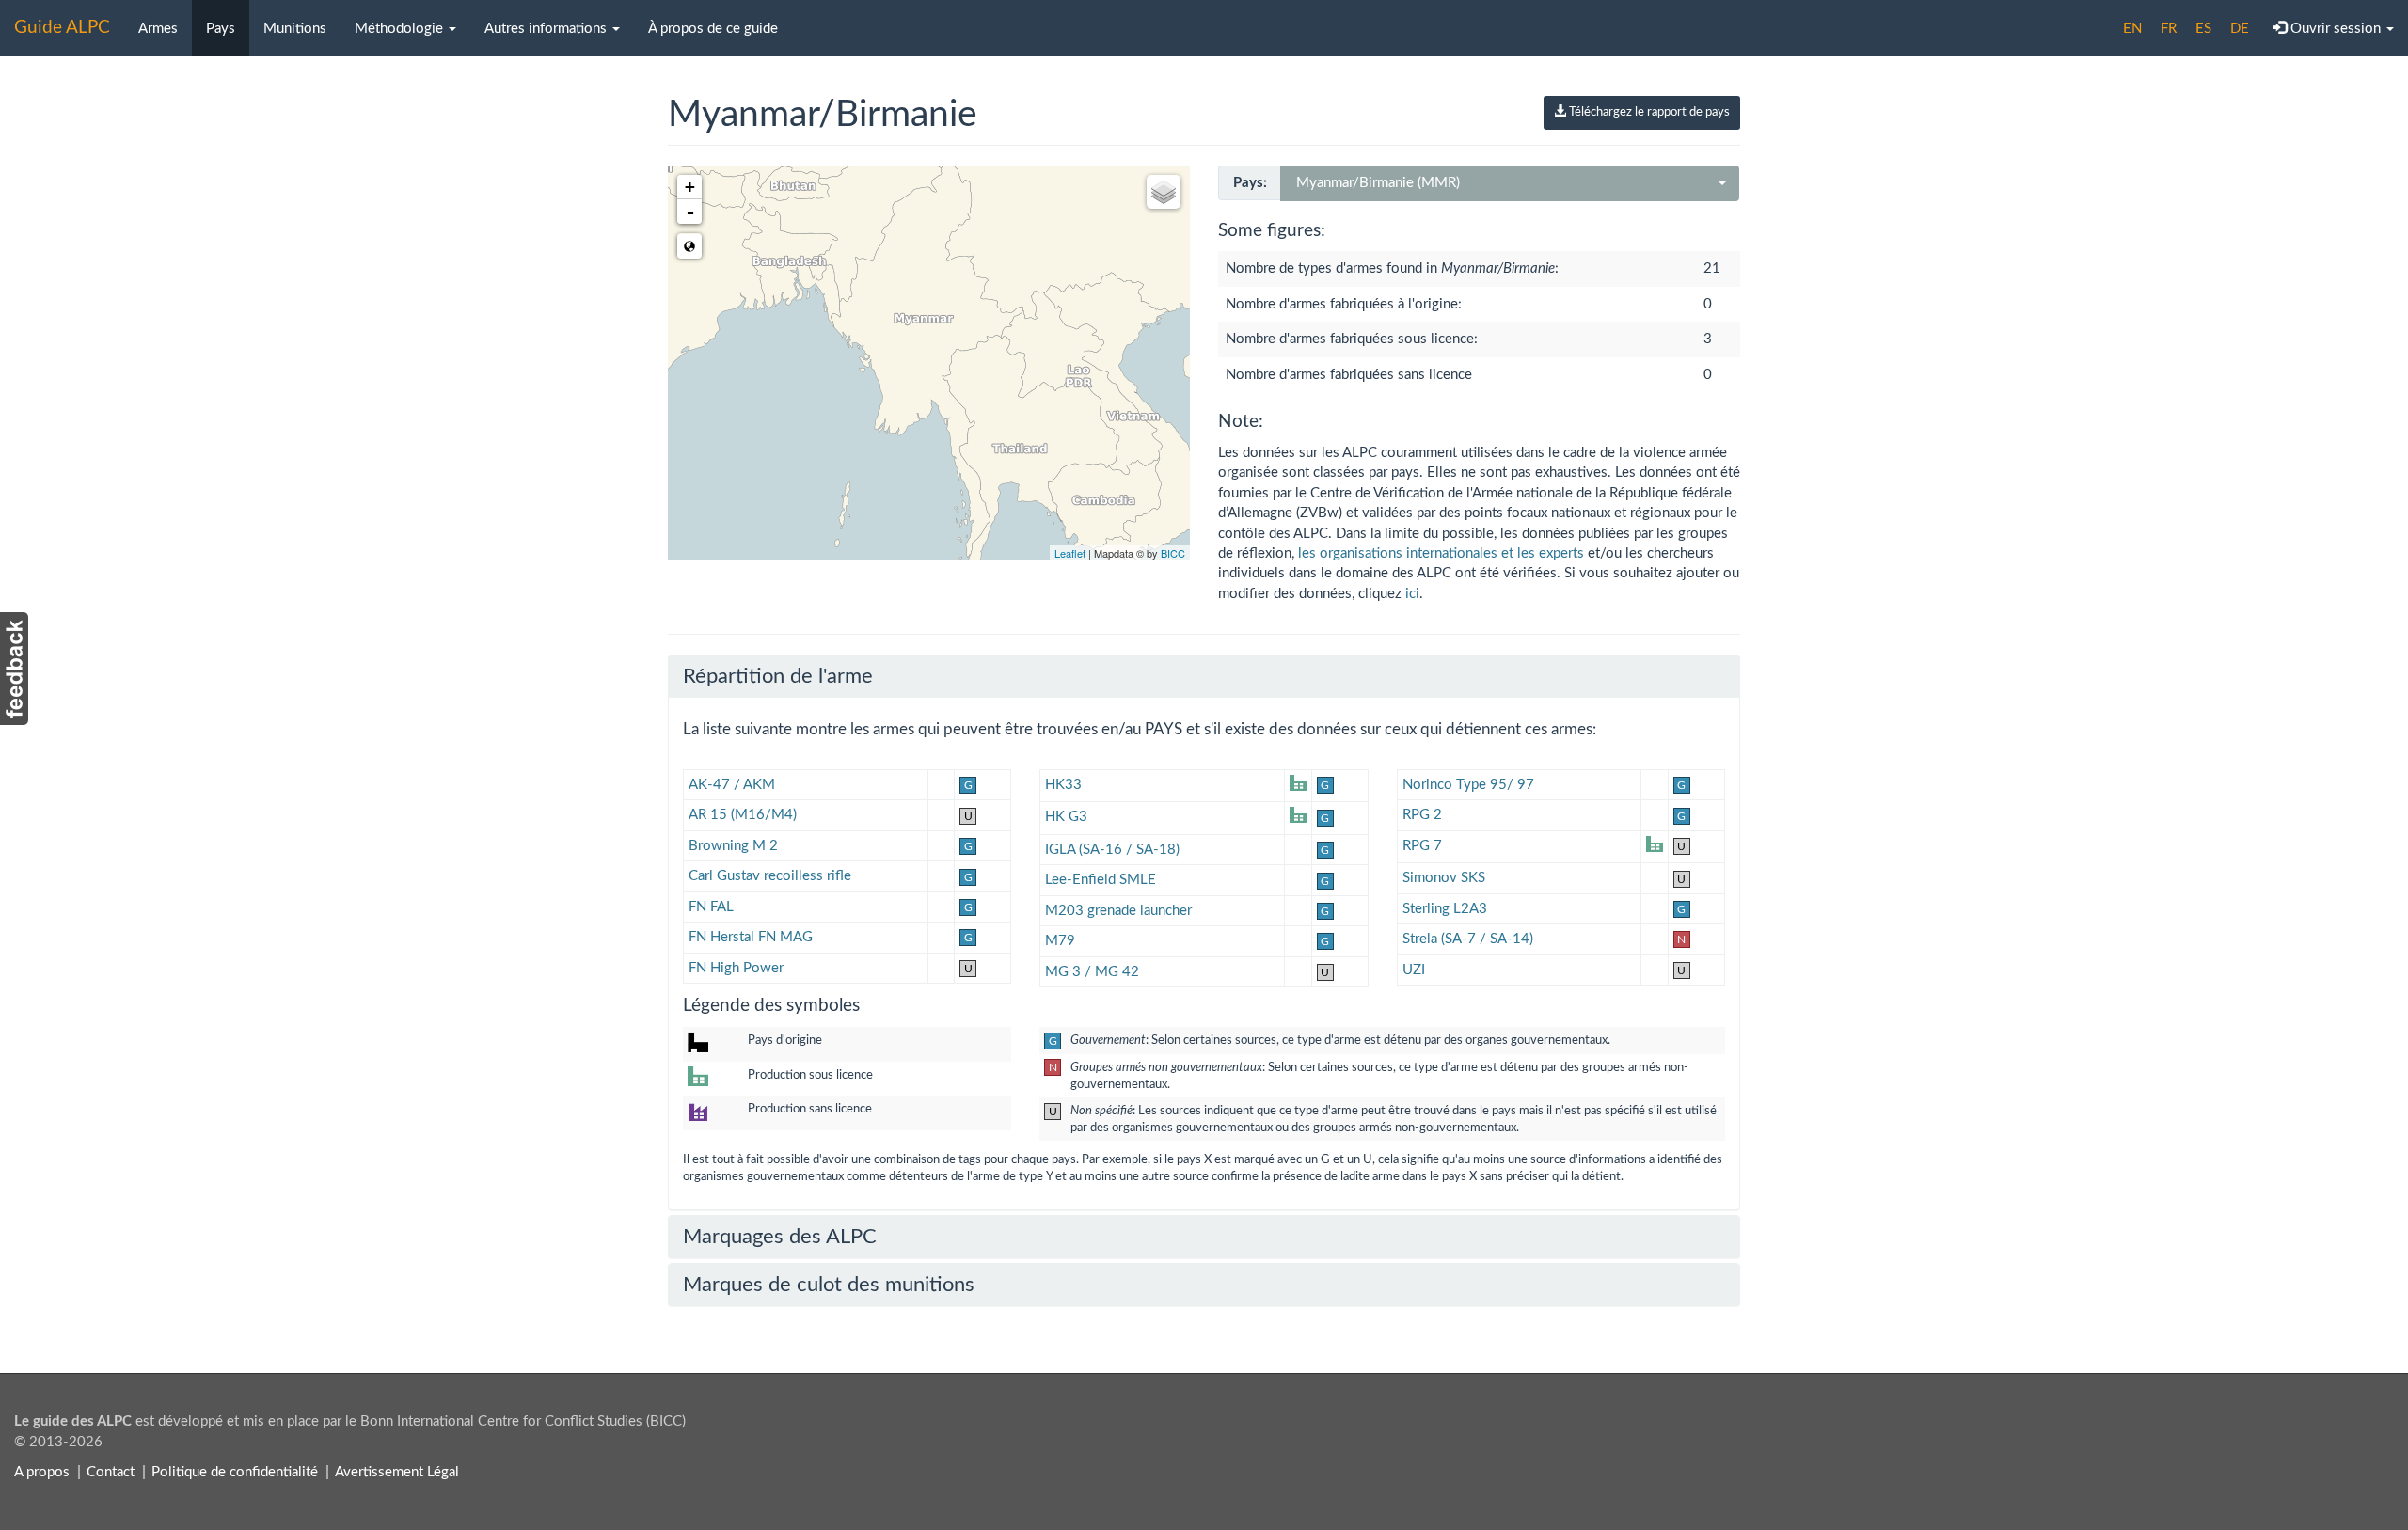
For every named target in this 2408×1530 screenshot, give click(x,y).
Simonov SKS (1444, 878)
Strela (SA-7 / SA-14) (1468, 939)
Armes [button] (158, 29)
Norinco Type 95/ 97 (1468, 785)
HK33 (1063, 785)
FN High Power (736, 968)
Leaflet (1070, 553)
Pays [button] (221, 29)
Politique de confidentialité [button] (235, 1472)
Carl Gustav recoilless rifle (770, 876)
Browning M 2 (733, 846)
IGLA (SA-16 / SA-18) (1112, 850)
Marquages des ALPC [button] (780, 1237)
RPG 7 (1422, 846)
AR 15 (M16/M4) (743, 815)
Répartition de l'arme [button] (778, 676)
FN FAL (711, 907)
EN (2132, 29)
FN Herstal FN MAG (751, 937)
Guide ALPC (62, 28)
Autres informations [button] (547, 29)
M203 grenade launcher (1118, 911)
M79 (1060, 941)
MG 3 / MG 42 (1092, 972)
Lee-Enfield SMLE (1101, 880)
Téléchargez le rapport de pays (1648, 112)
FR (2169, 29)
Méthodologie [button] (401, 29)
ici (1412, 594)
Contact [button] (111, 1472)
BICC (1173, 553)
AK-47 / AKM (732, 785)
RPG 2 (1422, 815)
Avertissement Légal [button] (397, 1472)
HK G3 (1066, 817)
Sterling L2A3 (1445, 909)
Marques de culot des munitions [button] (829, 1285)
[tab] (1204, 676)
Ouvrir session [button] (2336, 29)
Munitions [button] (295, 29)
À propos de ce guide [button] (713, 29)
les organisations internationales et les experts (1441, 553)
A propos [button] (42, 1472)
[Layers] (1164, 192)
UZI (1414, 970)
